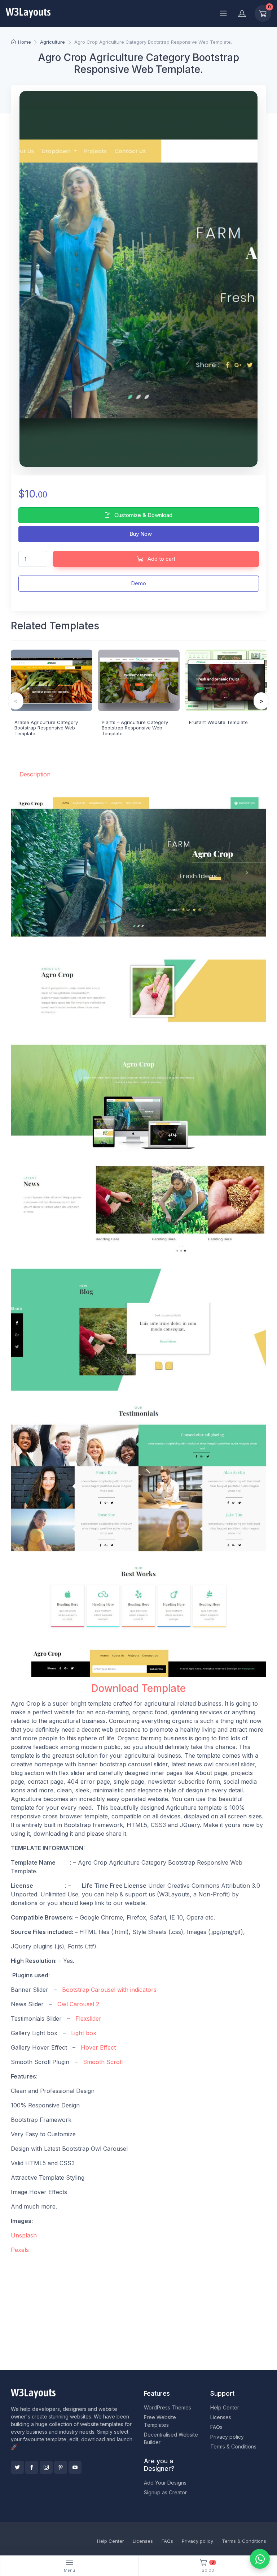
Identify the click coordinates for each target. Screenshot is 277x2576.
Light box (85, 2033)
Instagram (46, 2467)
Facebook (32, 2467)
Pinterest (61, 2467)
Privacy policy (227, 2437)
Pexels (21, 2250)
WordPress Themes (168, 2407)
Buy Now (140, 534)
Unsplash (25, 2235)
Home (24, 42)
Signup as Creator (165, 2492)
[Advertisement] (138, 2310)
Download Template (138, 1688)
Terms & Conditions (233, 2446)
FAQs (216, 2427)
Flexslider (87, 2019)
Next (261, 701)
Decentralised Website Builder (171, 2438)
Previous (16, 701)
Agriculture (52, 42)
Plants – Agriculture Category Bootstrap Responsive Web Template (135, 728)
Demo (138, 583)
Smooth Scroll (103, 2062)
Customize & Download (143, 515)
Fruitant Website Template (218, 722)
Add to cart (161, 559)
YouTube (75, 2467)
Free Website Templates (160, 2421)
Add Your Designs (165, 2483)
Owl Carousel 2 (79, 2004)
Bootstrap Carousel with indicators (109, 1990)
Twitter (17, 2467)
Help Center (225, 2407)
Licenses (221, 2417)
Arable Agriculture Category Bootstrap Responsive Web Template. (46, 728)
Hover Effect (98, 2047)
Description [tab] (35, 774)
